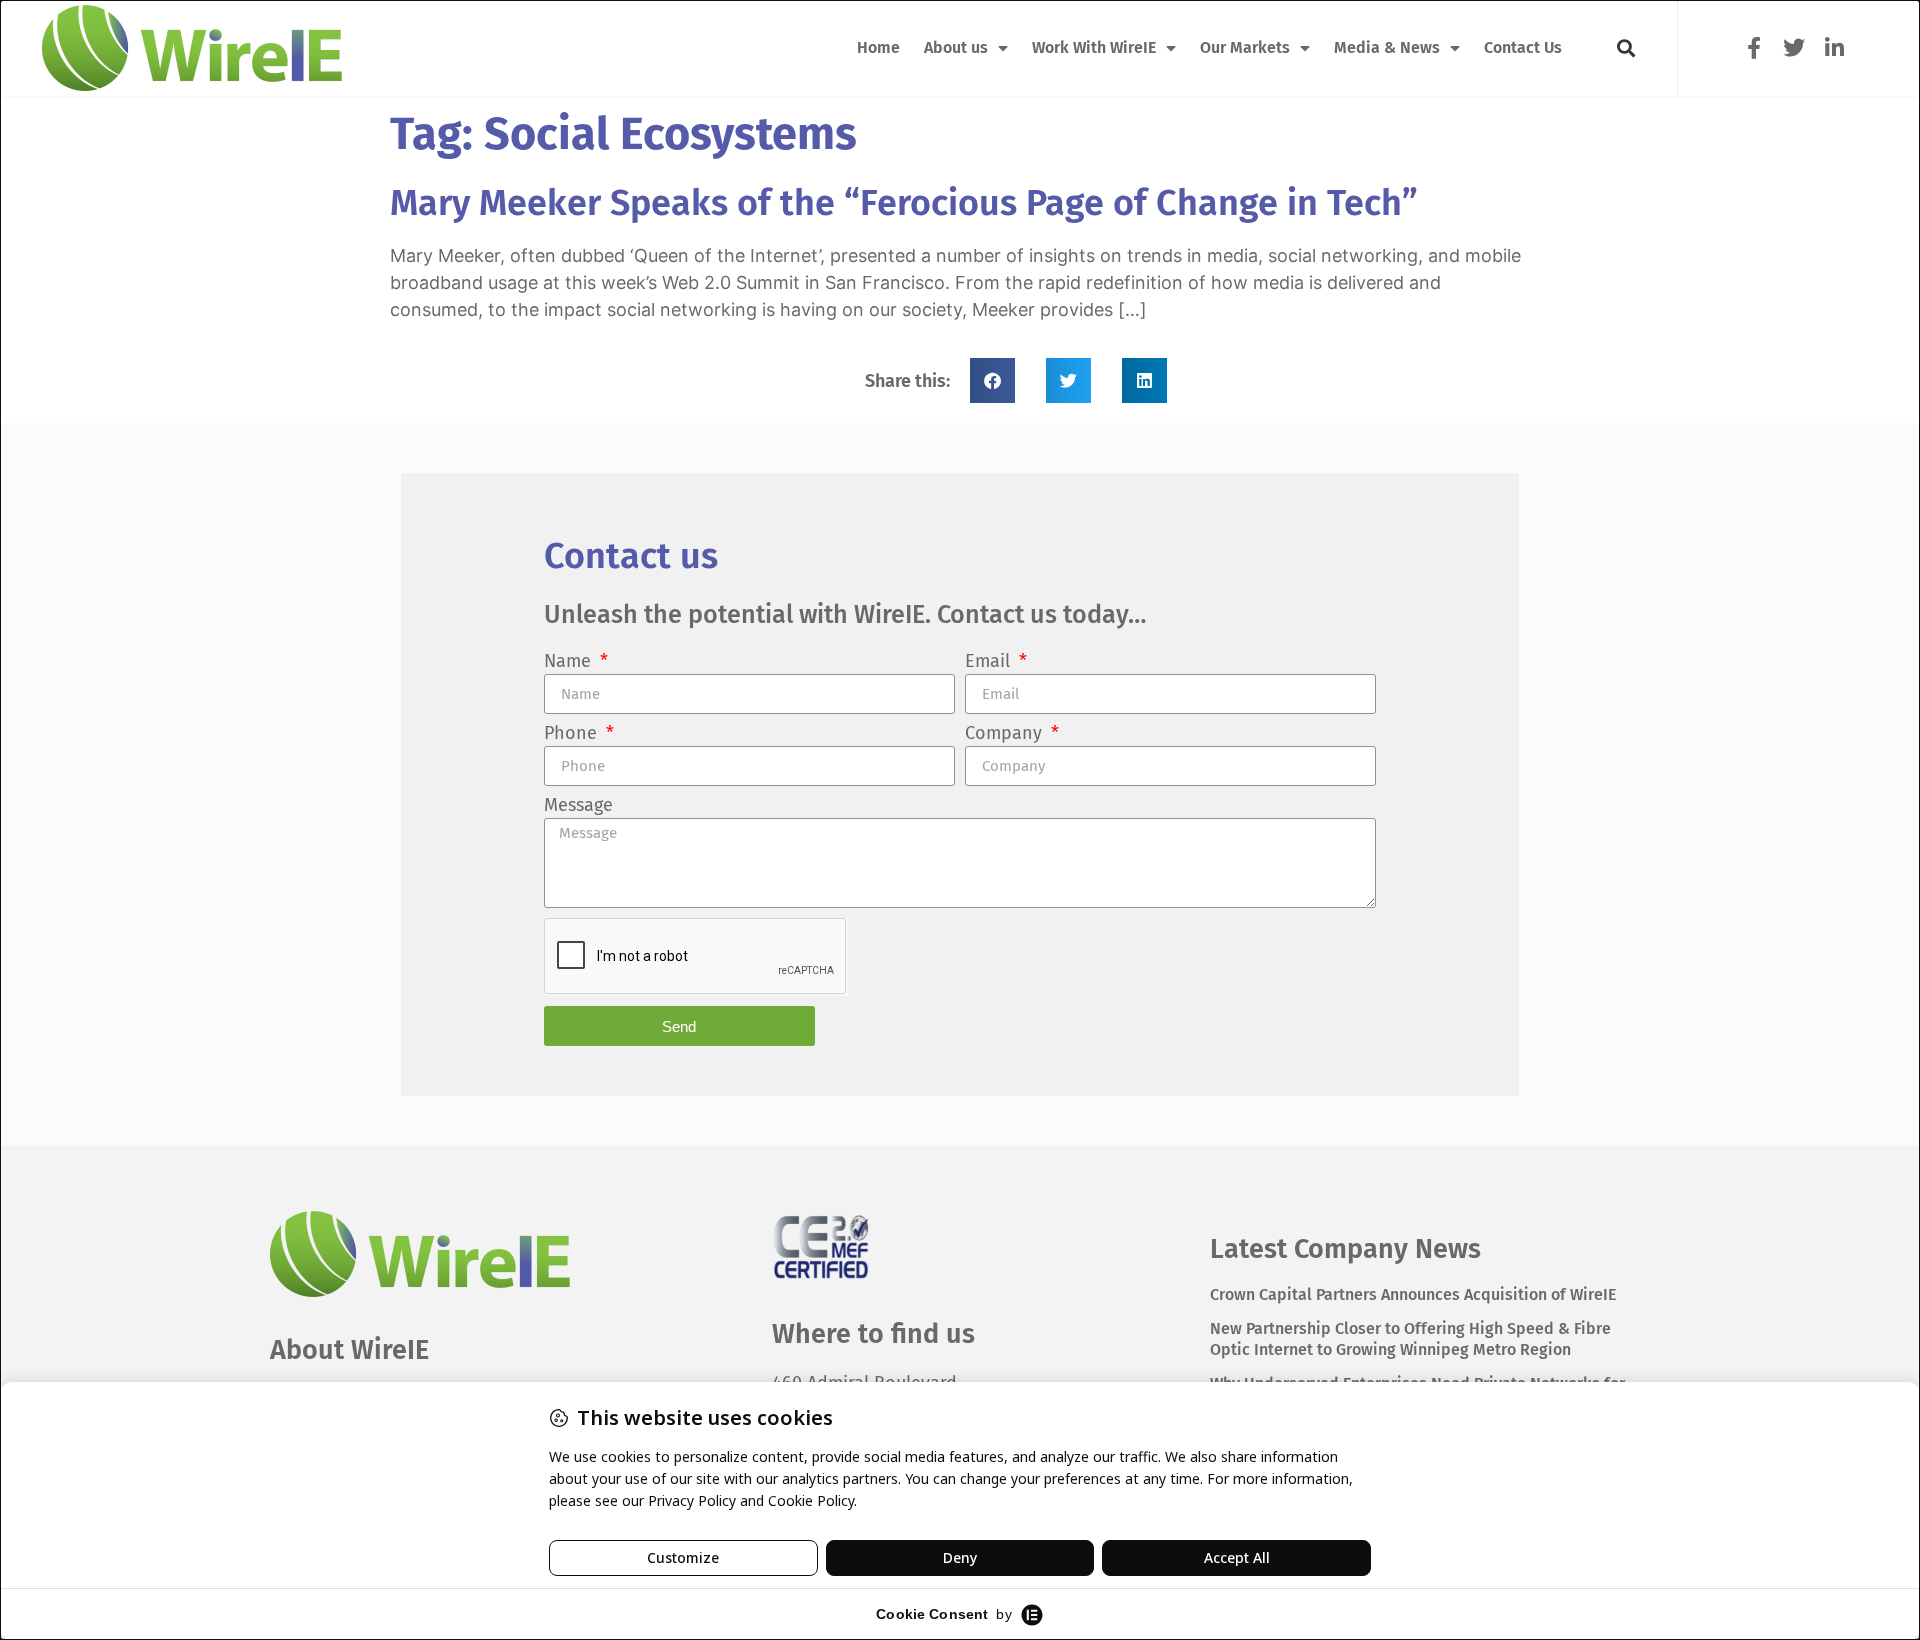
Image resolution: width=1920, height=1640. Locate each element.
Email (990, 662)
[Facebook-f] (1753, 47)
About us (956, 47)
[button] (1625, 48)
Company (1006, 734)
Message (578, 806)
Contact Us (1523, 47)
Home (878, 47)
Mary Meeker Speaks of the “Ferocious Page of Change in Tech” (904, 203)
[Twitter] (1793, 47)
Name (570, 662)
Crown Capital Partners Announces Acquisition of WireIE (1413, 1294)
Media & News (1387, 47)
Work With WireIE (1094, 47)
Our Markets (1245, 47)
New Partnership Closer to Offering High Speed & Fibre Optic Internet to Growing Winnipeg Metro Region (1410, 1339)
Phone (573, 734)
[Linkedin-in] (1834, 47)
